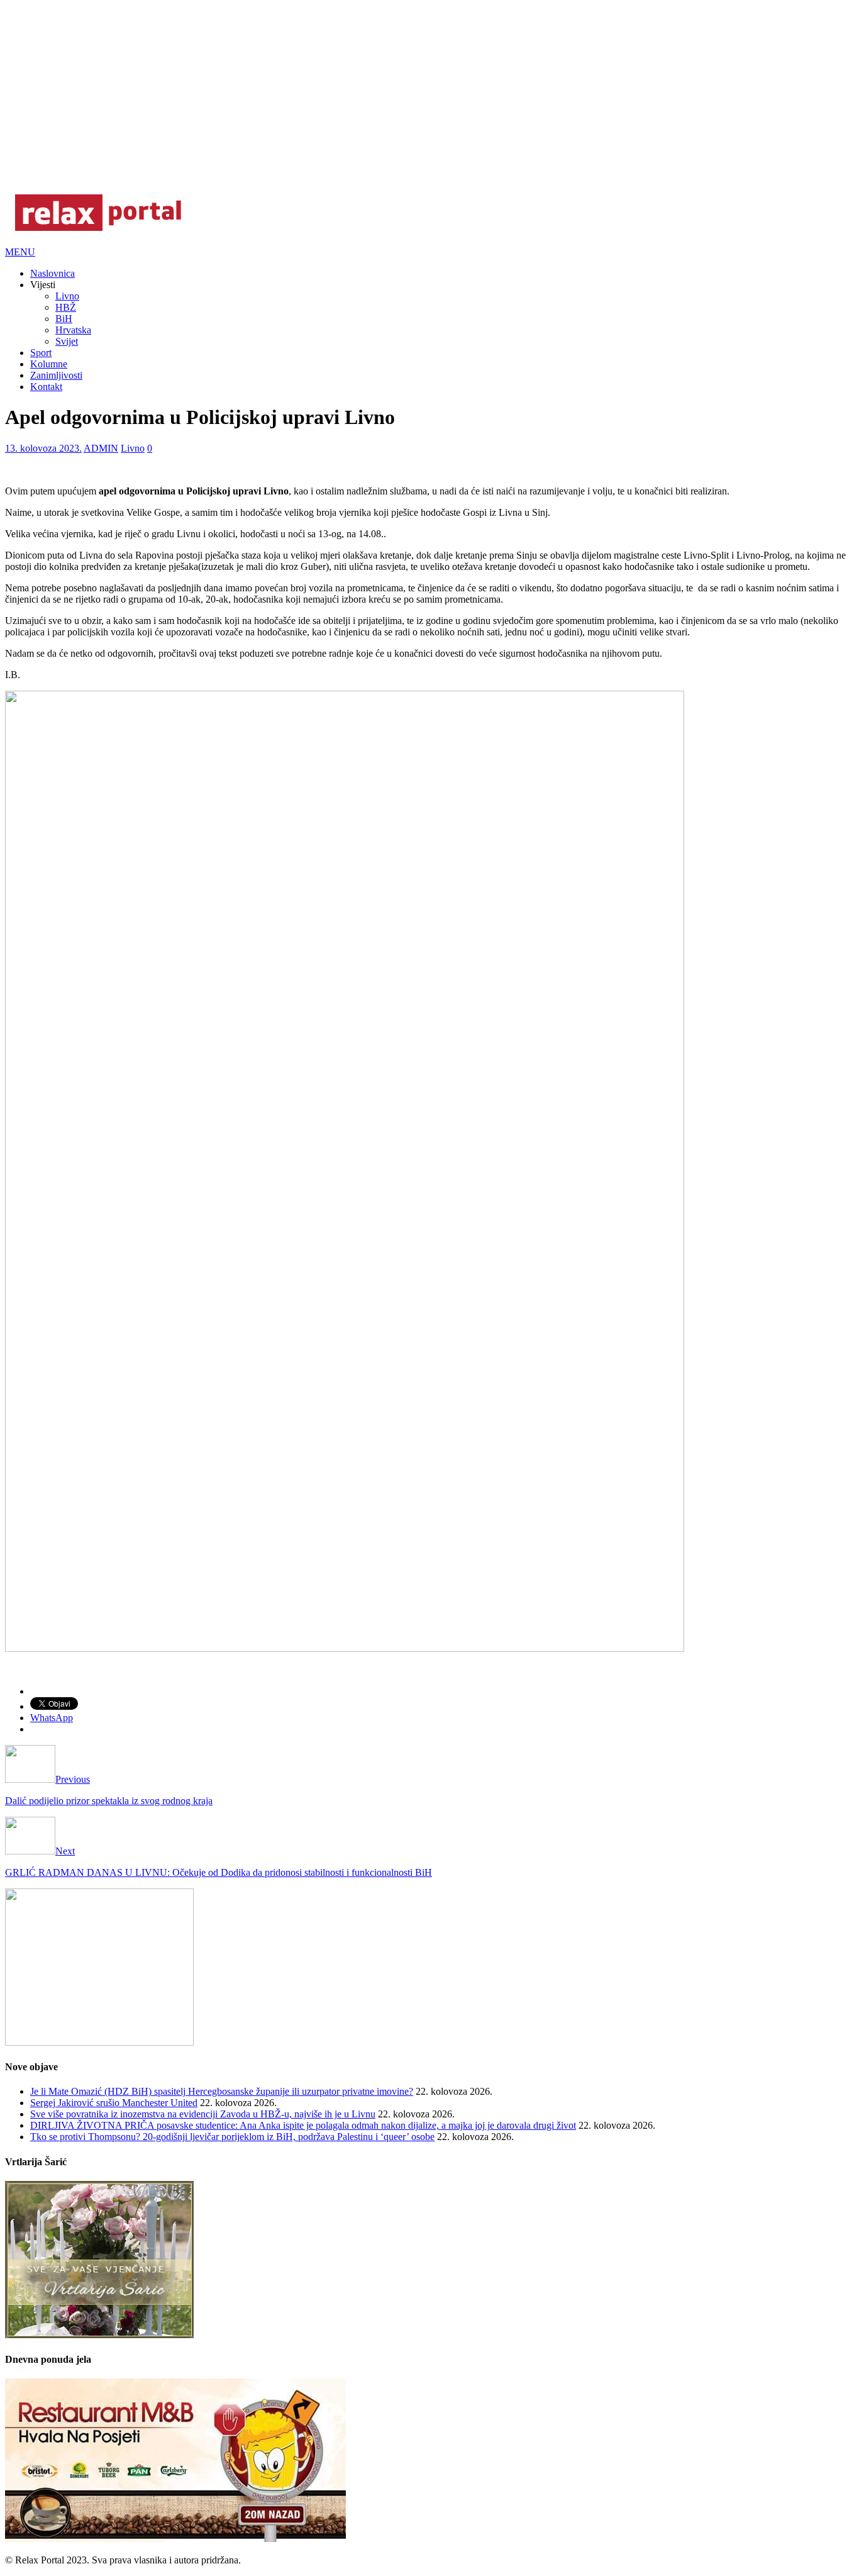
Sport (41, 353)
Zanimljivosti (56, 375)
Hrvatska (73, 330)
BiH (64, 319)
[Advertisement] (382, 93)
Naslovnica (53, 273)
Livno (67, 296)
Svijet (67, 341)
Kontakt (46, 387)
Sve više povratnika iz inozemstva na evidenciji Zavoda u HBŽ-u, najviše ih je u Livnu (203, 2114)
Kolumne (49, 364)
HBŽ (66, 307)
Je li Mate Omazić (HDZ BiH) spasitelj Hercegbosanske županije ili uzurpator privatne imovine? (222, 2091)
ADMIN (101, 448)
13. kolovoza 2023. (43, 448)
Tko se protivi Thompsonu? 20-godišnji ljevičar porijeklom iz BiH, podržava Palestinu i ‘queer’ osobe (232, 2137)
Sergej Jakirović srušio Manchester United (114, 2103)
